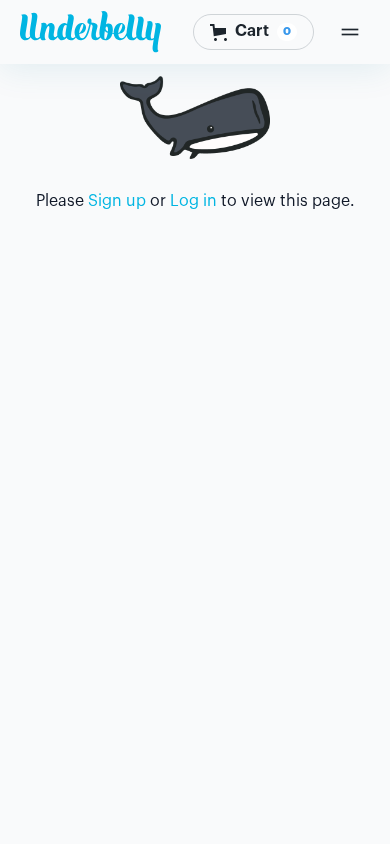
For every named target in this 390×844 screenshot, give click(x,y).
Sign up (117, 201)
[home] (90, 32)
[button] (253, 31)
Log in (193, 201)
